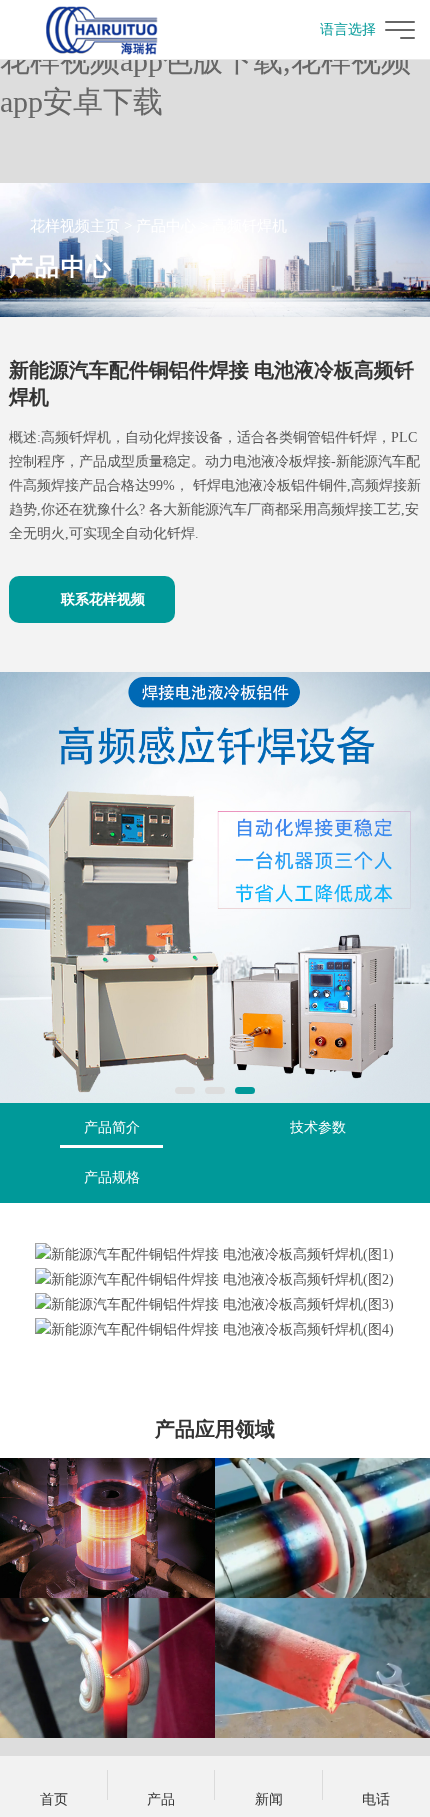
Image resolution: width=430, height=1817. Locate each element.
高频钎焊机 (249, 226)
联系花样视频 (103, 599)
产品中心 (166, 226)
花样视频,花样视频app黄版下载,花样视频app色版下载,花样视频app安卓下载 (209, 60)
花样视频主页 (75, 226)
